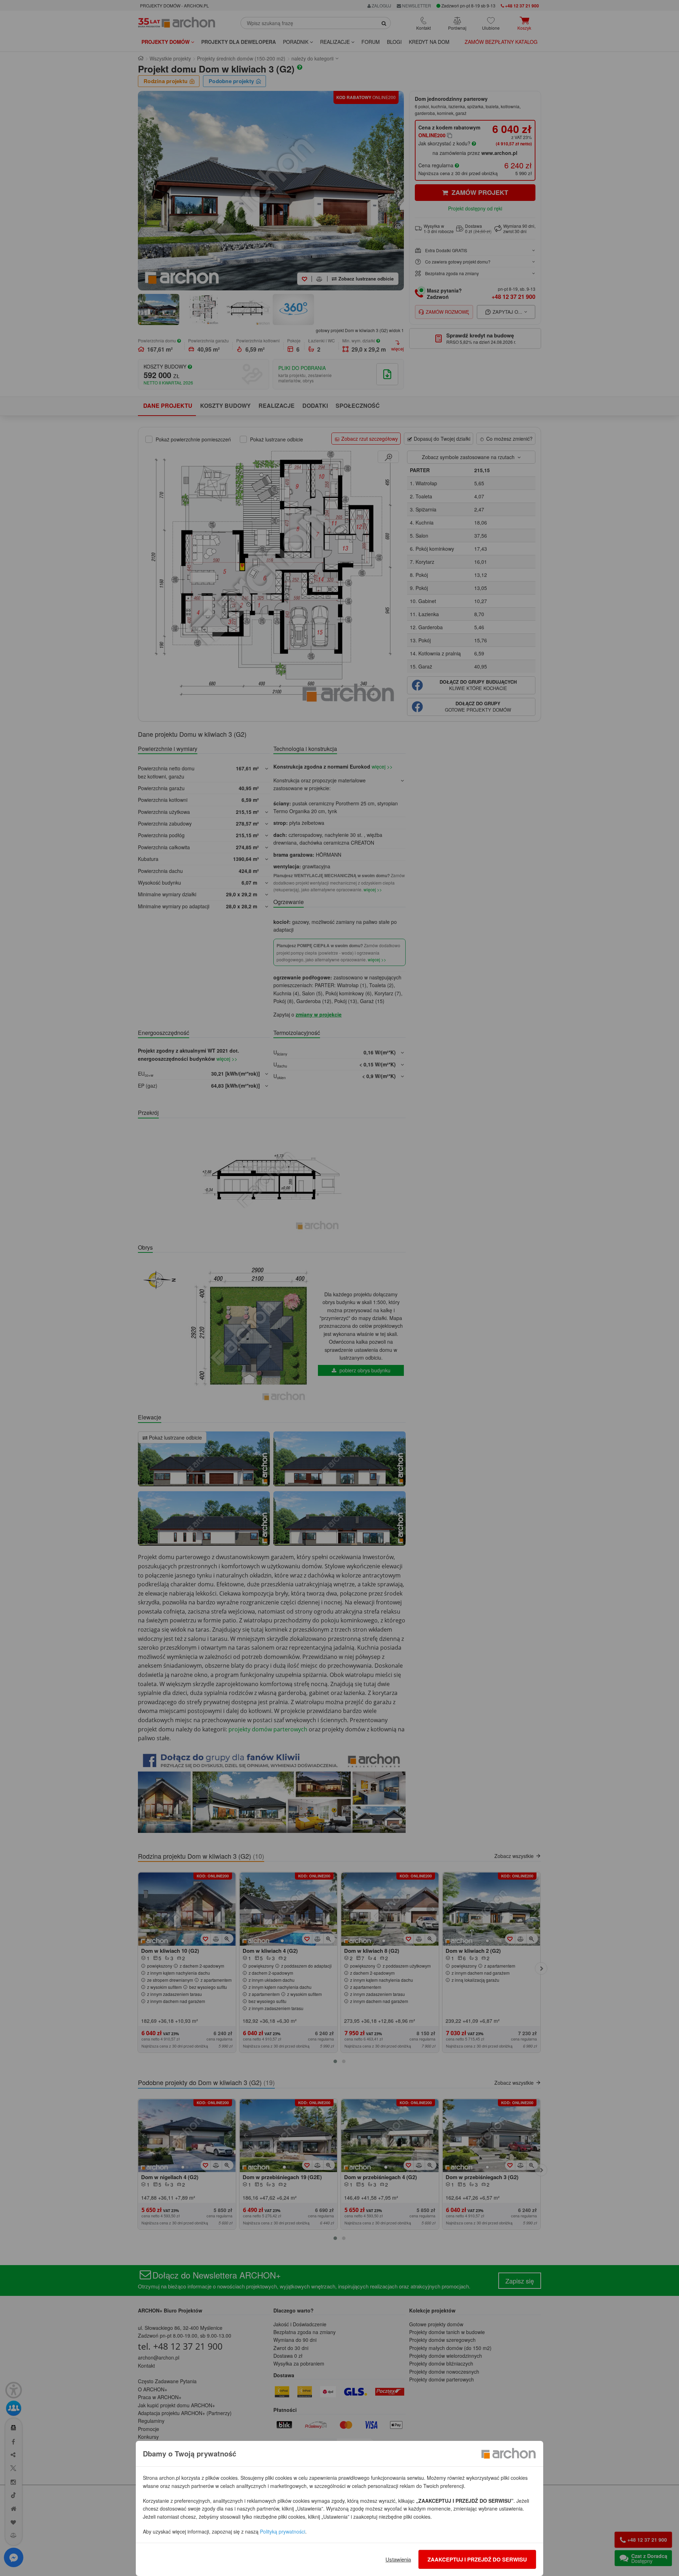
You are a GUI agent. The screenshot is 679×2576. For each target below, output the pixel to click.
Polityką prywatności (283, 2531)
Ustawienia (398, 2559)
